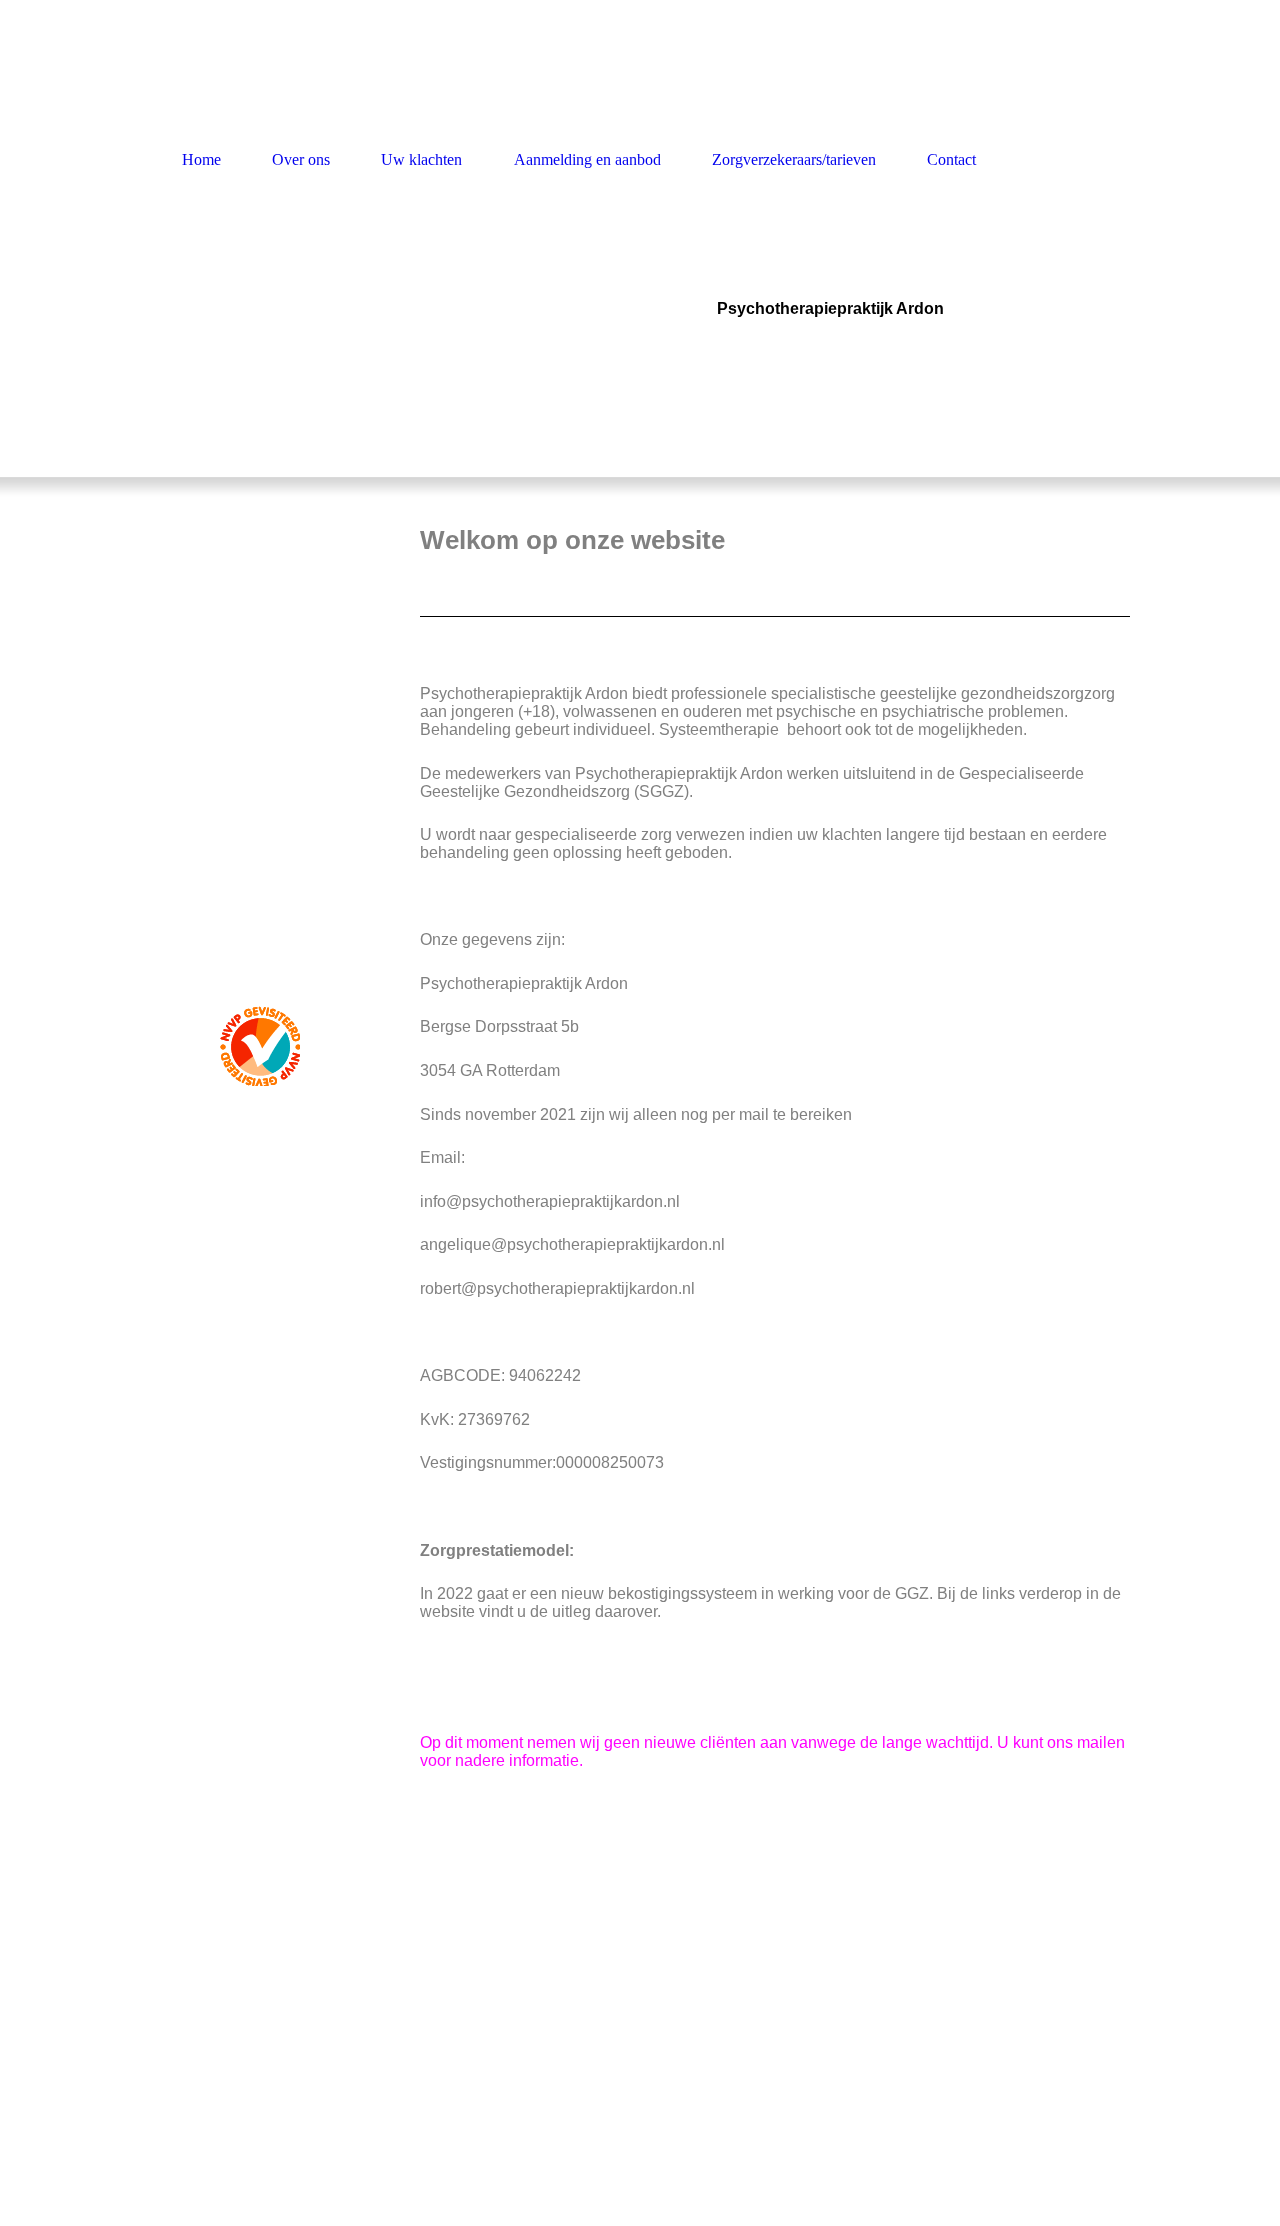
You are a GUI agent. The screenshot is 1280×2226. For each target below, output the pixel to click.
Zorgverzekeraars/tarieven (794, 159)
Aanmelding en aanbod (587, 159)
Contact (951, 159)
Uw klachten (421, 159)
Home (201, 159)
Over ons (301, 159)
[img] (340, 337)
